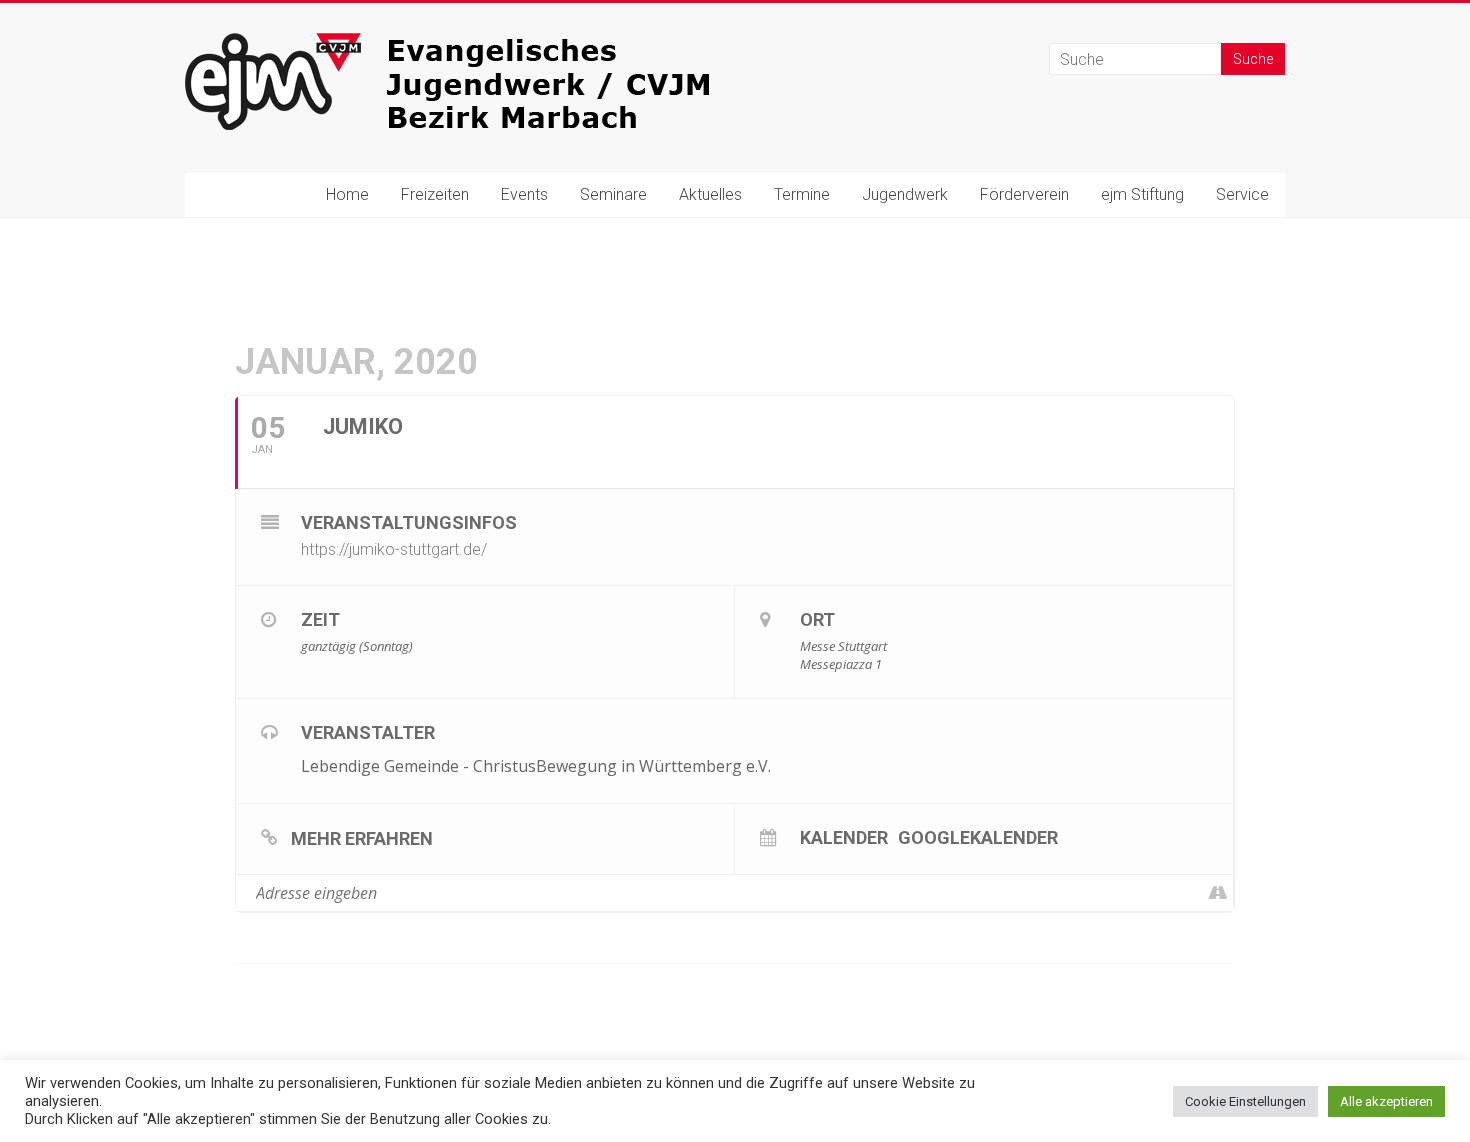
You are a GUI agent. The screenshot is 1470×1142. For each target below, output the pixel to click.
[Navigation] (1217, 893)
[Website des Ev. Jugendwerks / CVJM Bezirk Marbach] (485, 42)
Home (347, 194)
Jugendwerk (905, 194)
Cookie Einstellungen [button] (1245, 1101)
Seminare (613, 194)
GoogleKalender (978, 837)
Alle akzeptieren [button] (1386, 1101)
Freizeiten (435, 194)
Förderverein (1024, 194)
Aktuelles (710, 194)
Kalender (844, 837)
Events (524, 194)
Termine (802, 194)
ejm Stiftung (1142, 194)
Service (1242, 194)
